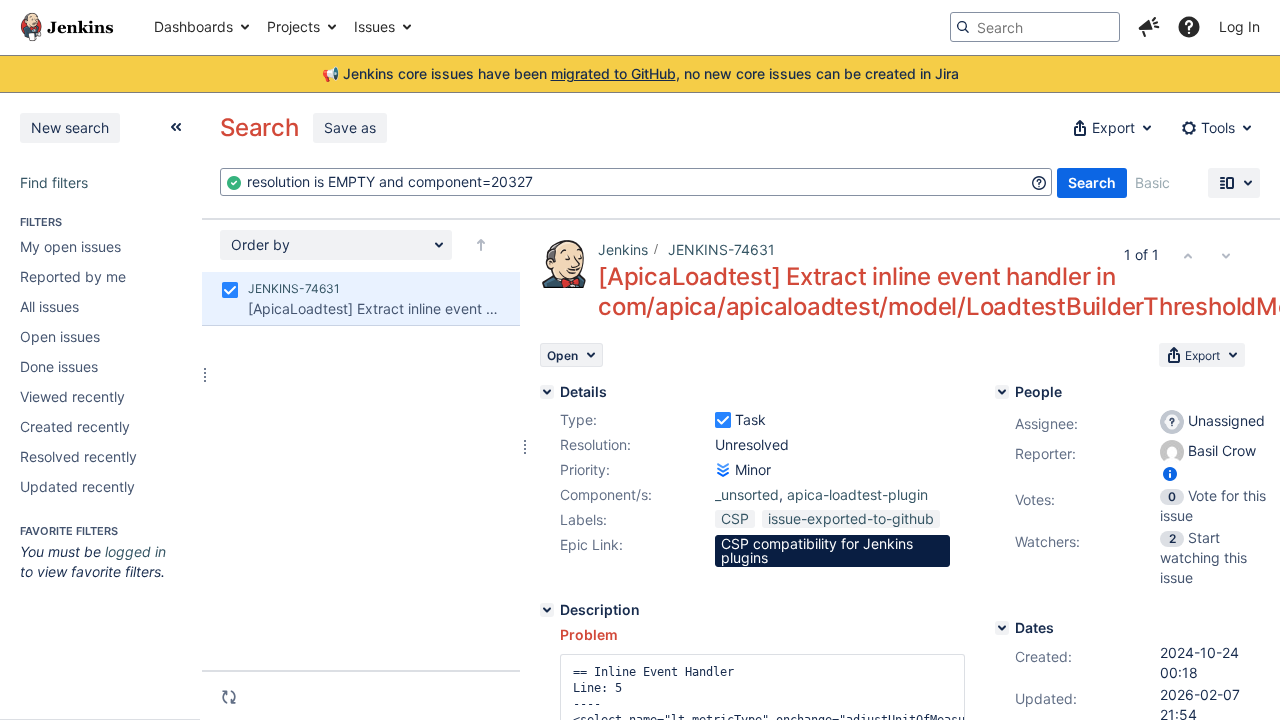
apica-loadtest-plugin (857, 494)
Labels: (583, 519)
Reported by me (73, 276)
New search (70, 127)
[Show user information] (1170, 473)
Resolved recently (78, 456)
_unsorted (747, 494)
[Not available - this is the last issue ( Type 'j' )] (1226, 255)
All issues (49, 306)
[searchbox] (1035, 27)
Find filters (54, 182)
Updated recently (77, 486)
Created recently (75, 426)
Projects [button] (293, 26)
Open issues (60, 336)
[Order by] (481, 245)
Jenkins (623, 249)
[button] (1149, 27)
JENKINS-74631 (721, 249)
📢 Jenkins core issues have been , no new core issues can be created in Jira (640, 73)
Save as (350, 127)
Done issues (59, 366)
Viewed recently (72, 396)
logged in (135, 551)
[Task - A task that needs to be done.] (723, 420)
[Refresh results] (229, 697)
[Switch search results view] (1234, 183)
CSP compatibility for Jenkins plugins (817, 550)
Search (1092, 182)
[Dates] (1002, 628)
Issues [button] (374, 26)
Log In (1239, 26)
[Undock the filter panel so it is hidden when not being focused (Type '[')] (176, 127)
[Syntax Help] (1039, 183)
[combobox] (636, 182)
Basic (1152, 182)
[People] (1002, 392)
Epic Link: (591, 544)
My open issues (70, 246)
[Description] (547, 610)
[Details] (547, 392)
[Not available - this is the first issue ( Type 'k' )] (1188, 255)
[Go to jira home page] (67, 27)
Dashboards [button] (193, 26)
